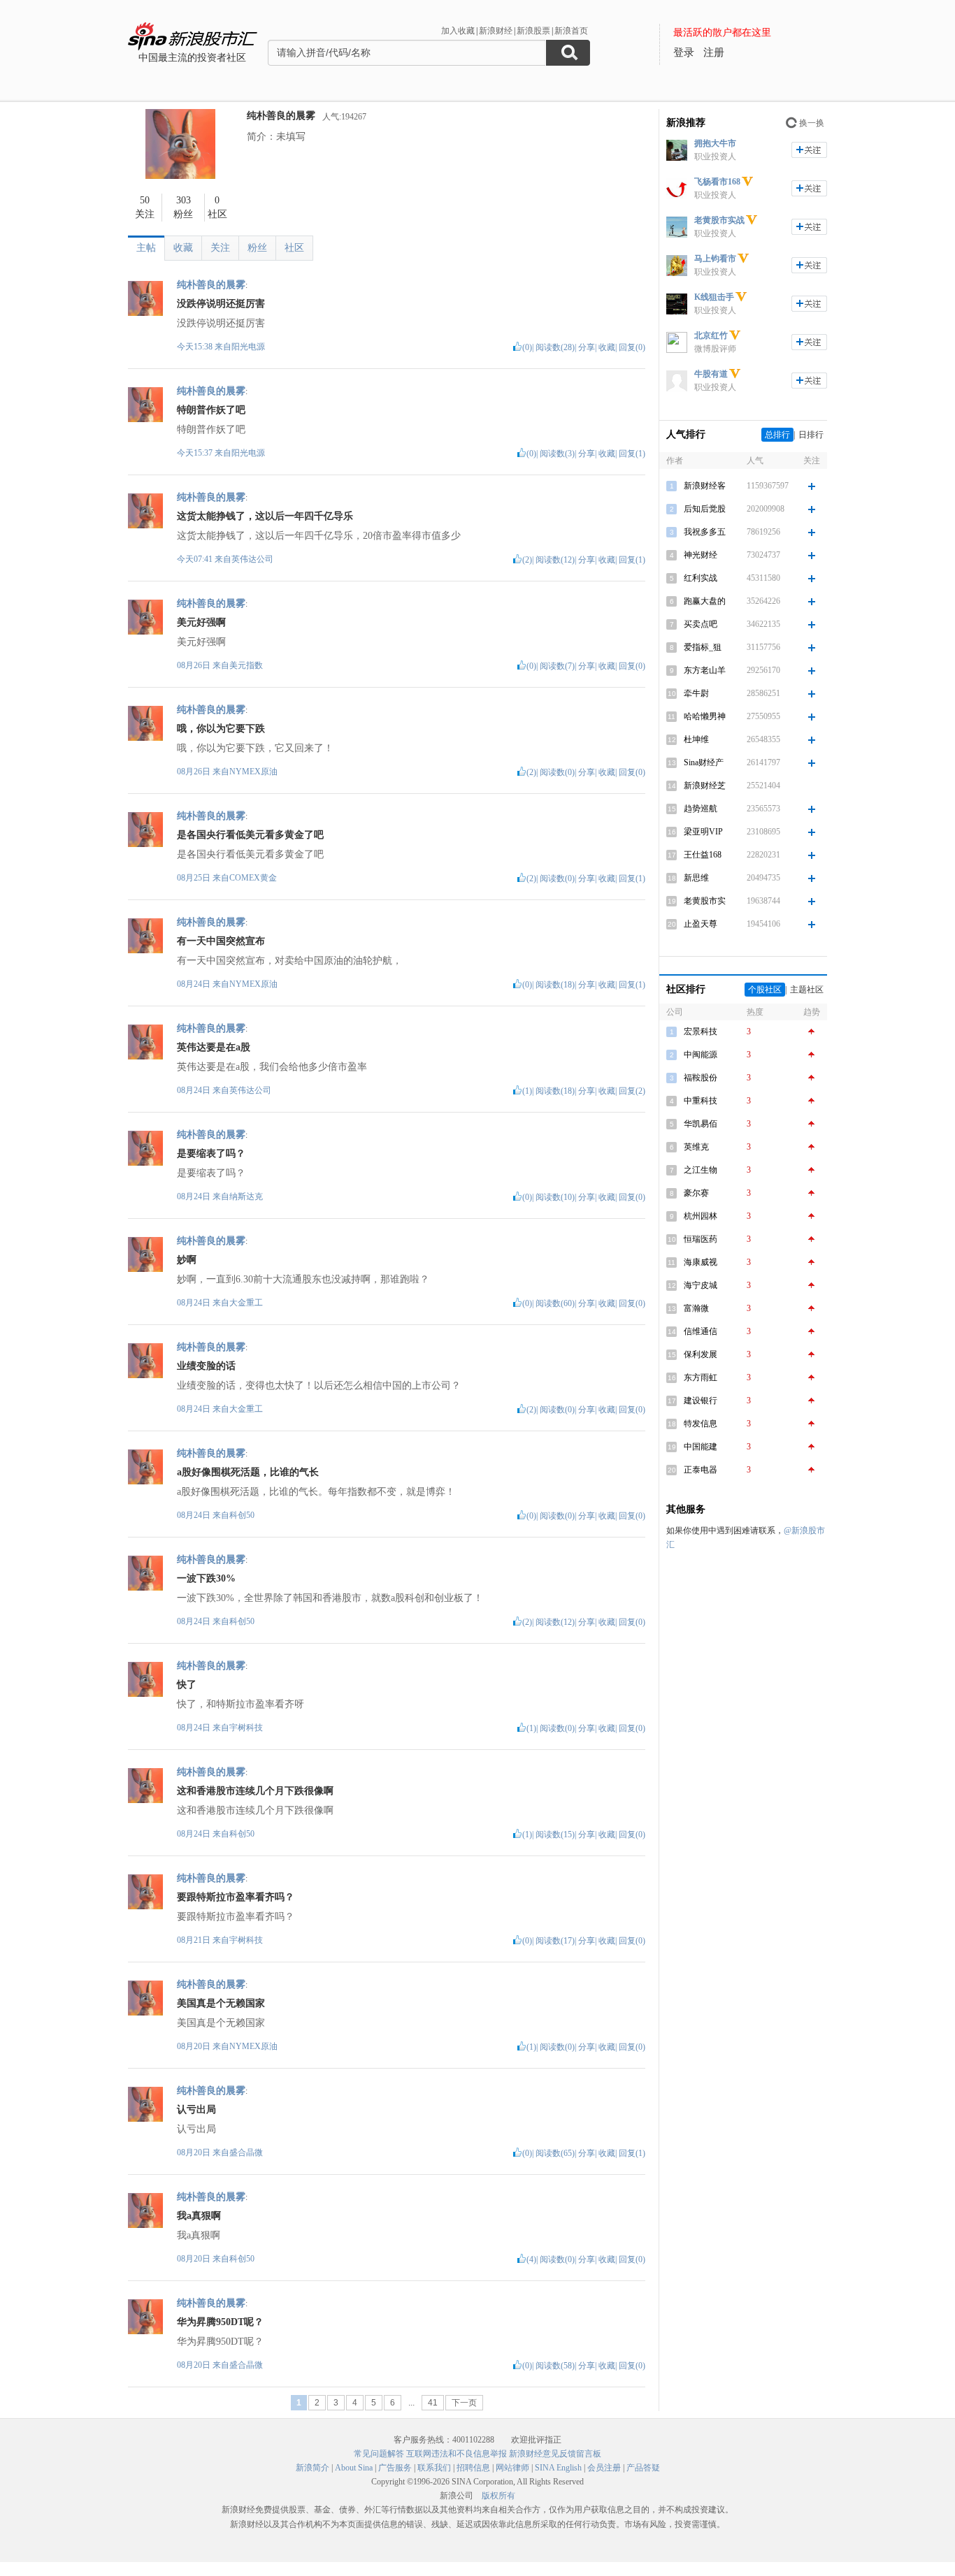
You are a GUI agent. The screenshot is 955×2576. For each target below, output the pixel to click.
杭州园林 (701, 1216)
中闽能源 (701, 1055)
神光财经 (701, 555)
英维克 (696, 1147)
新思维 (696, 878)
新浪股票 (533, 31)
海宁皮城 (701, 1285)
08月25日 (195, 878)
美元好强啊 (201, 622)
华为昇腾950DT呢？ (220, 2322)
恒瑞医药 (701, 1239)
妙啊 (187, 1260)
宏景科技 (701, 1032)
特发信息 (701, 1424)
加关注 (809, 150)
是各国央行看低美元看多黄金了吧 (250, 835)
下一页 (464, 2403)
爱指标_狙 (703, 647)
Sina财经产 (704, 762)
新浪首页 (571, 31)
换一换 (812, 123)
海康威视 (701, 1262)
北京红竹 (711, 335)
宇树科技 (246, 1728)
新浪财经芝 (705, 786)
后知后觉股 (705, 509)
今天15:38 (195, 347)
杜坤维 (696, 739)
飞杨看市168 (717, 182)
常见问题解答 (379, 2454)
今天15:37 (195, 453)
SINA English (558, 2468)
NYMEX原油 (253, 772)
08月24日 (195, 984)
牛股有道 (711, 374)
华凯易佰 (701, 1124)
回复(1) (632, 454)
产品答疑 (643, 2468)
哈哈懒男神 (705, 716)
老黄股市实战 (719, 220)
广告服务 (395, 2468)
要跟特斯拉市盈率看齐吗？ (236, 1897)
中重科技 (701, 1101)
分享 (587, 347)
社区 (294, 248)
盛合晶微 (246, 2152)
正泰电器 (701, 1470)
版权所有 (498, 2496)
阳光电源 (248, 347)
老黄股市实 (705, 901)
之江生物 (701, 1170)
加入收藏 (458, 31)
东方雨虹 (701, 1377)
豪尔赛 (696, 1193)
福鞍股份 (701, 1078)
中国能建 (701, 1447)
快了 (187, 1685)
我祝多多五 (705, 532)
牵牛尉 (696, 693)
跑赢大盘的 (705, 601)
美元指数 (246, 665)
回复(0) (632, 347)
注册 (714, 52)
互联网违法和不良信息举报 (457, 2454)
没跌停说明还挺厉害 (221, 304)
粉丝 (257, 248)
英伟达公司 (252, 559)
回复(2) (632, 1091)
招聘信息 (473, 2468)
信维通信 (701, 1331)
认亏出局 (196, 2110)
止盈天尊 (701, 924)
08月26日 (195, 665)
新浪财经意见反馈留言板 (555, 2454)
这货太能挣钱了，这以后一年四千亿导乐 (265, 516)
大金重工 (246, 1303)
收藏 (183, 248)
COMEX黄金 (253, 878)
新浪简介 (313, 2468)
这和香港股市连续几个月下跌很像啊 (255, 1791)
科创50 (242, 1515)
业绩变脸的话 (206, 1366)
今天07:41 (195, 559)
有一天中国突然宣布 (221, 941)
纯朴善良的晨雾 (281, 116)
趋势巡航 (701, 809)
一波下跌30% (206, 1578)
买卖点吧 (701, 624)
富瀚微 (696, 1308)
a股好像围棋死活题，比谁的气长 (248, 1472)
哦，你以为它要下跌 (221, 729)
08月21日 (195, 1940)
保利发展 (701, 1354)
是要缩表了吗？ (211, 1153)
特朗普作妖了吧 (211, 410)
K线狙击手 (714, 297)
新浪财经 (496, 31)
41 (433, 2403)
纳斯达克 (246, 1196)
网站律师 (512, 2468)
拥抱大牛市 (715, 143)
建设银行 (701, 1401)
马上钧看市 (715, 259)
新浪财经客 (705, 486)
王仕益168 (703, 855)
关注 (220, 248)
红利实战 (701, 578)
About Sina (354, 2468)
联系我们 (434, 2468)
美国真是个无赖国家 (221, 2003)
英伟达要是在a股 (214, 1047)
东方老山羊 (705, 670)
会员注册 (604, 2468)
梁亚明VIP (703, 832)
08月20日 (195, 2046)
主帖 (146, 248)
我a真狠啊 (199, 2216)
